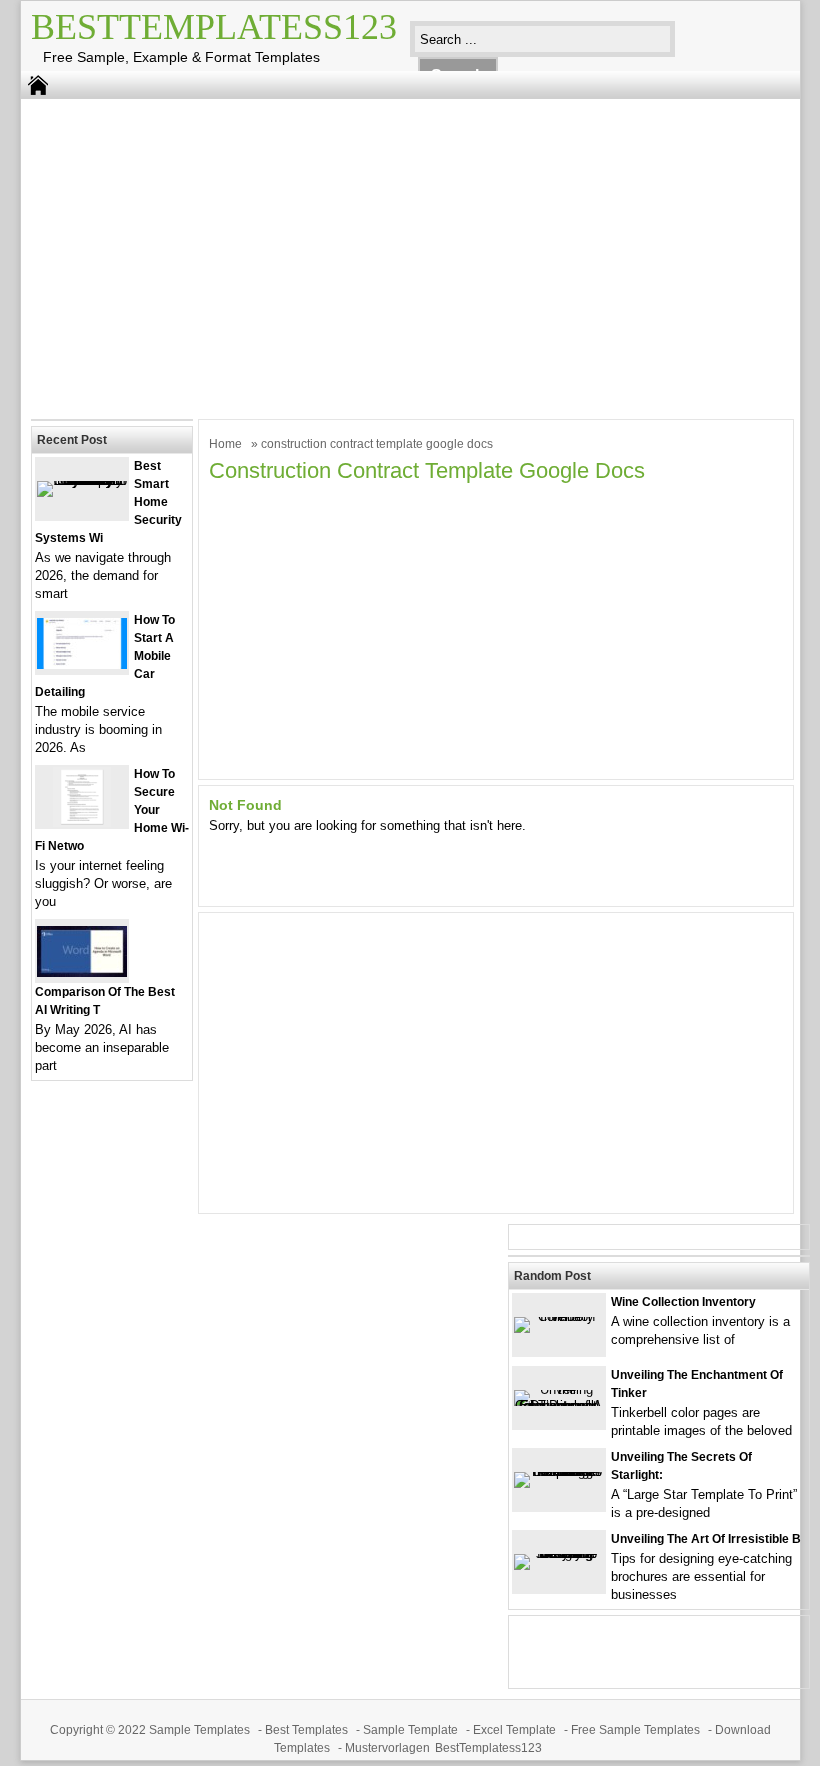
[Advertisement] (396, 254)
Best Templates (306, 1730)
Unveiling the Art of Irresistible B (706, 1539)
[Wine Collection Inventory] (559, 1316)
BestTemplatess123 (214, 27)
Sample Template (410, 1730)
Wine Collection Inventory (683, 1302)
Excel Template (514, 1730)
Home (225, 444)
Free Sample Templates (635, 1730)
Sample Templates (199, 1730)
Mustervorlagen (387, 1748)
